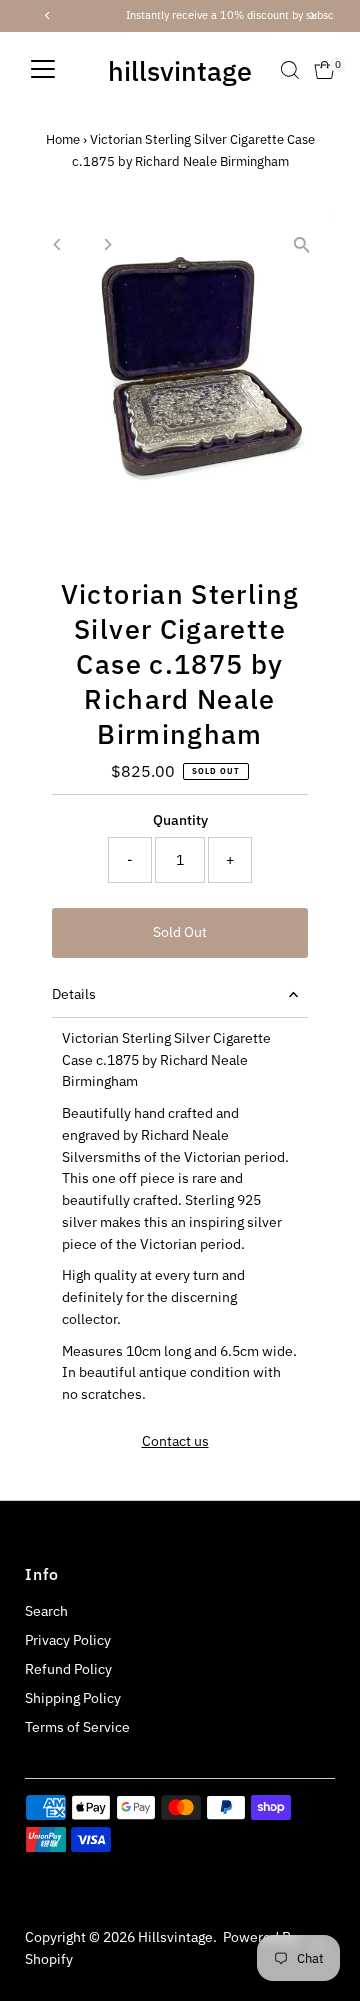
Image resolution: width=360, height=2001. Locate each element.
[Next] (106, 244)
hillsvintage (180, 70)
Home (63, 139)
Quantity (180, 820)
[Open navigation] (43, 70)
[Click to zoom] (302, 244)
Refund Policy (68, 1669)
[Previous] (57, 244)
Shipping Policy (73, 1698)
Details (74, 994)
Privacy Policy (68, 1640)
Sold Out (180, 932)
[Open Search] (290, 70)
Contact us (175, 1442)
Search (46, 1611)
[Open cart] (324, 70)
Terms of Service (77, 1727)
